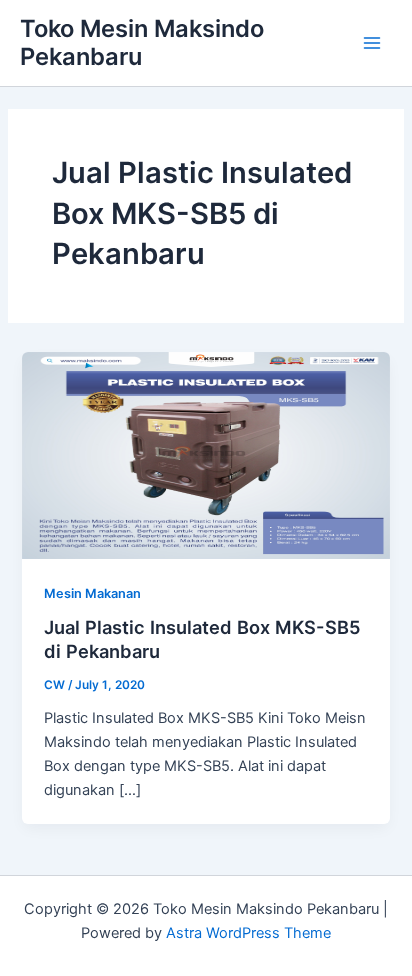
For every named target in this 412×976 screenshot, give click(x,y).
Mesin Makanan (92, 593)
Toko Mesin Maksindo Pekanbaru (142, 42)
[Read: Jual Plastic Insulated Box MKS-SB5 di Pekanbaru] (205, 454)
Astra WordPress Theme (248, 933)
